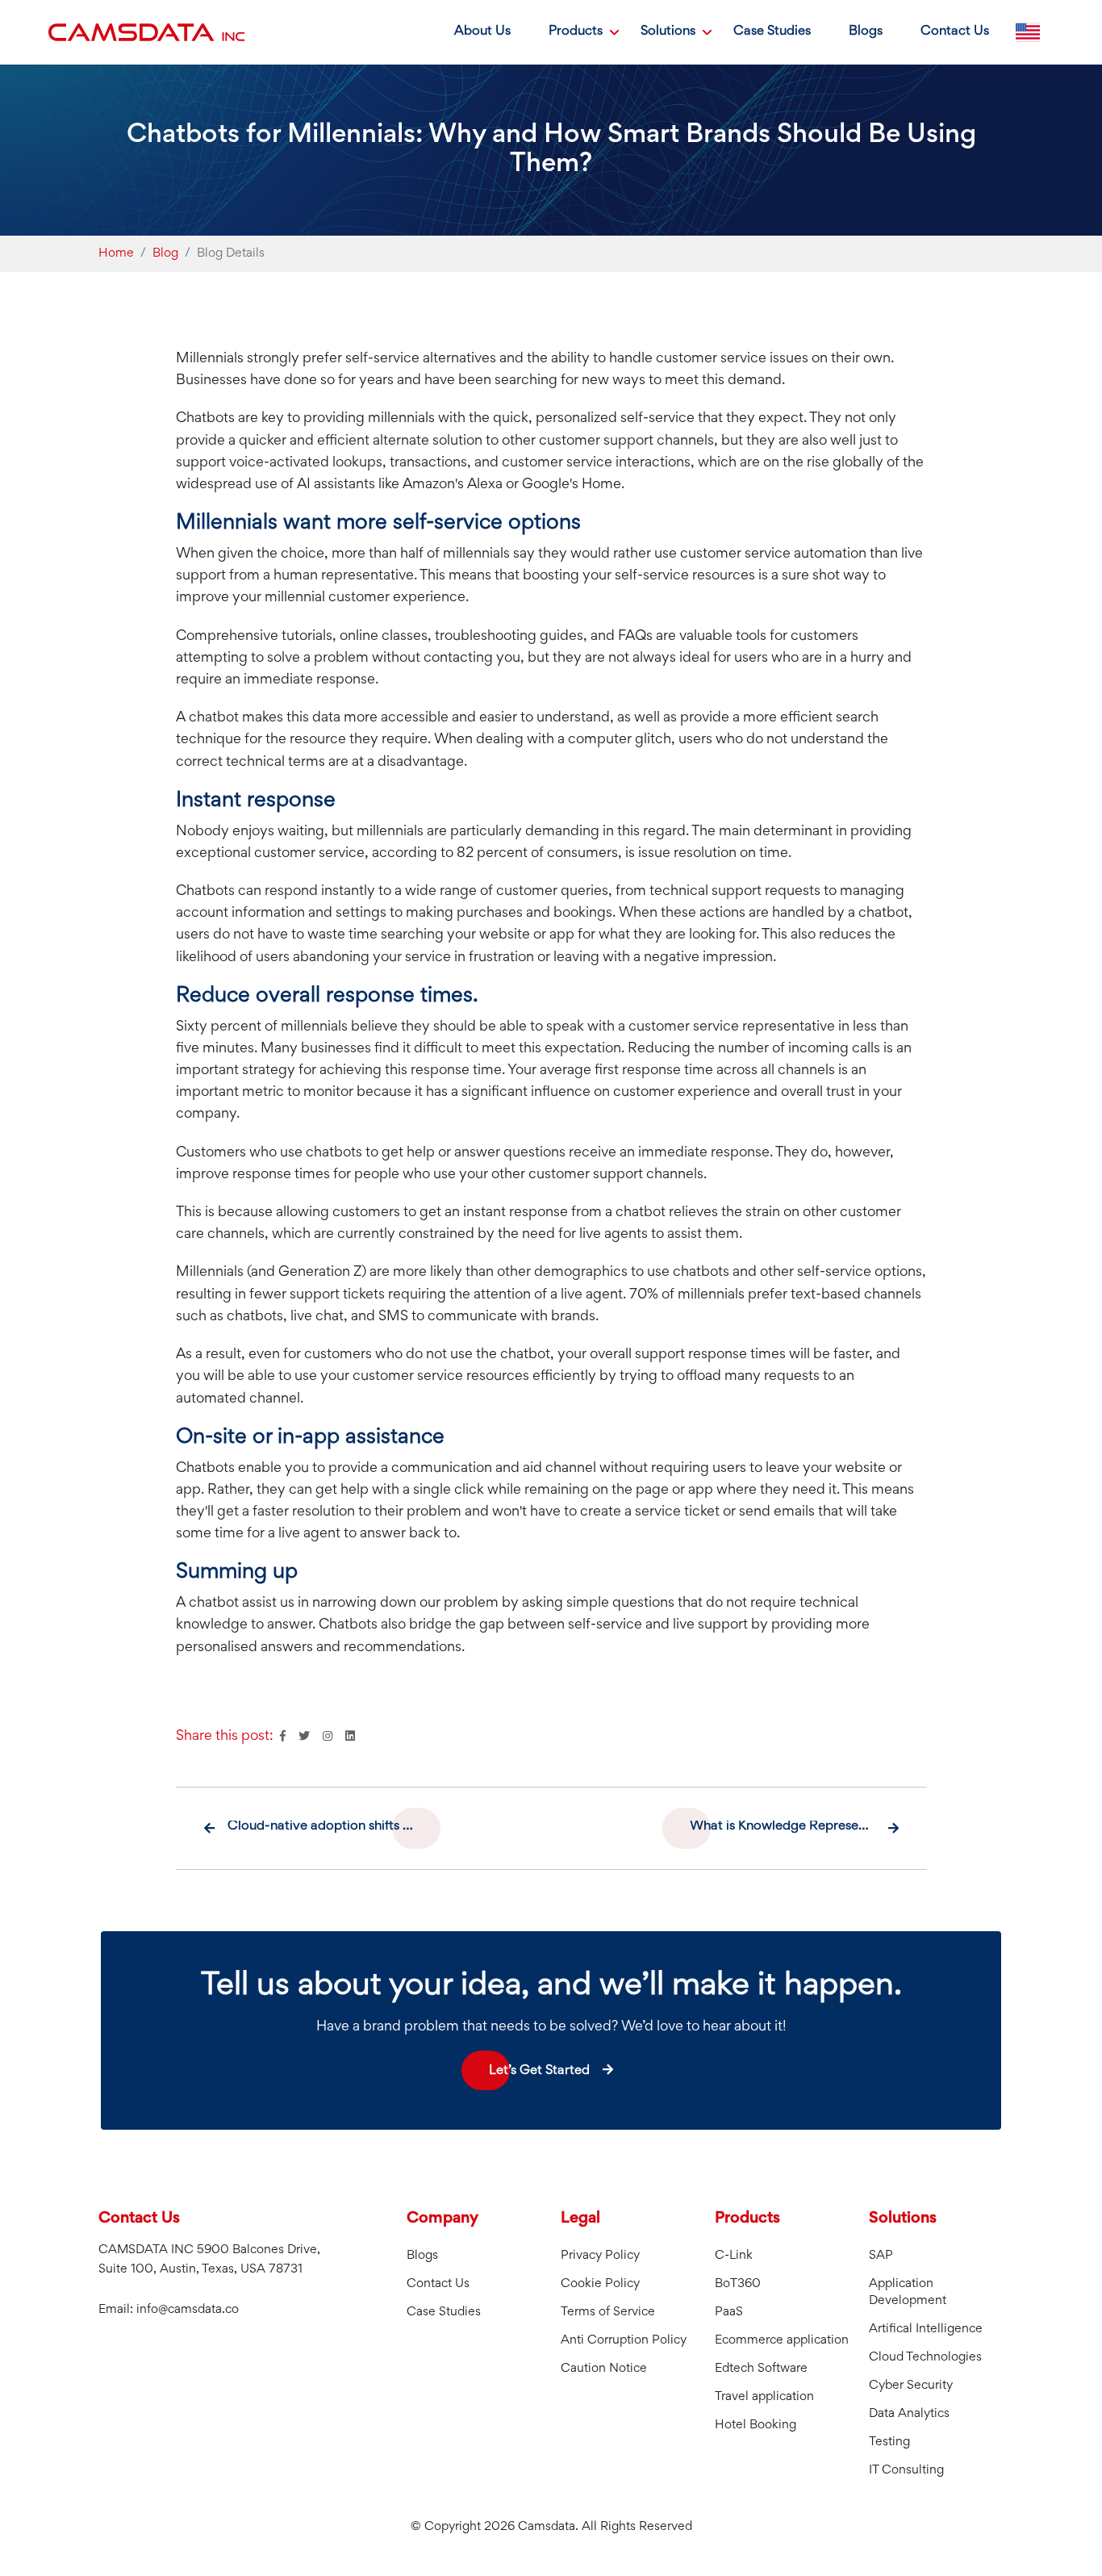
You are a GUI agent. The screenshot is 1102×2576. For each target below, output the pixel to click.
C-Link (734, 2256)
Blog (165, 253)
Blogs (866, 32)
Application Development (908, 2292)
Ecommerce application (782, 2340)
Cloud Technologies (925, 2357)
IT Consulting (906, 2470)
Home (116, 253)
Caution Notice (604, 2369)
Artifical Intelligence (926, 2329)
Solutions (668, 32)
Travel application (764, 2397)
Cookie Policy (600, 2284)
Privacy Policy (600, 2256)
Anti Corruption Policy (624, 2340)
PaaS (729, 2312)
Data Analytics (909, 2414)
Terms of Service (608, 2312)
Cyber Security (911, 2386)
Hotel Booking (756, 2425)
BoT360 (738, 2284)
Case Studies (772, 32)
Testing (889, 2442)
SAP (881, 2256)
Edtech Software (761, 2369)
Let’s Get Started (539, 2071)
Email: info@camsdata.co (169, 2310)
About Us (482, 32)
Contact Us (955, 32)
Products (576, 32)
